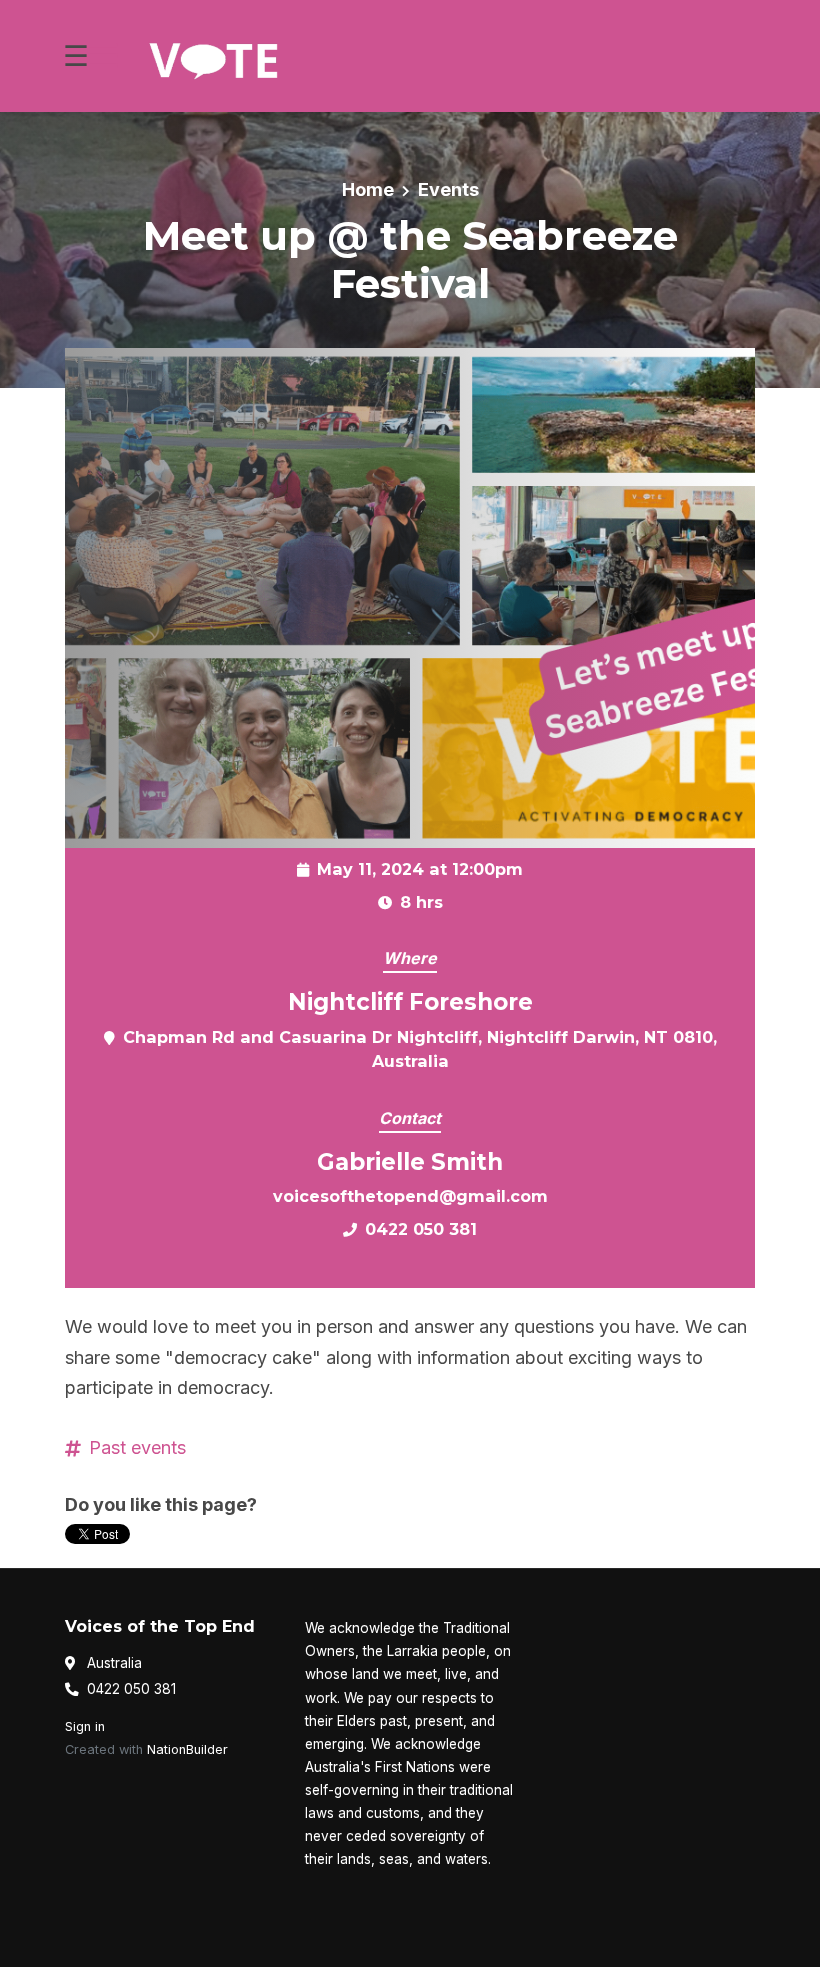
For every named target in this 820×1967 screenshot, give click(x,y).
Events (448, 189)
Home (368, 189)
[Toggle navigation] (90, 56)
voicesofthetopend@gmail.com (410, 1196)
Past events (137, 1447)
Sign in (85, 1726)
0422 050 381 (421, 1229)
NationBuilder (187, 1749)
